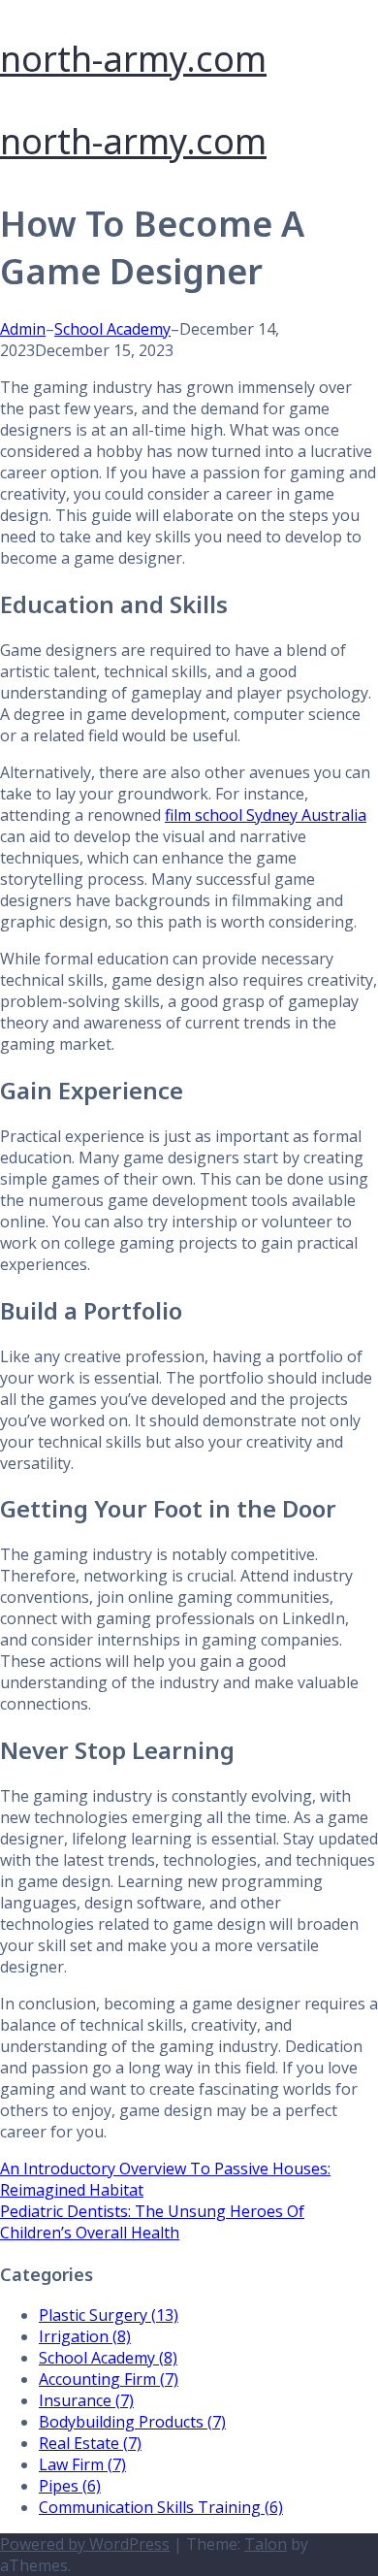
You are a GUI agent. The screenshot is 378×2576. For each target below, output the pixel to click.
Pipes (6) (70, 2486)
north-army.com (133, 59)
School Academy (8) (108, 2358)
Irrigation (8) (85, 2336)
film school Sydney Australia (266, 815)
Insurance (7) (86, 2400)
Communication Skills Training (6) (161, 2507)
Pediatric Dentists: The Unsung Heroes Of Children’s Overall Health (152, 2222)
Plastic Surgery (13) (109, 2315)
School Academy (112, 329)
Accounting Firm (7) (109, 2379)
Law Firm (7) (82, 2464)
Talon (266, 2544)
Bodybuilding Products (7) (132, 2422)
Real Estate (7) (90, 2443)
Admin (23, 329)
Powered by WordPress (85, 2544)
